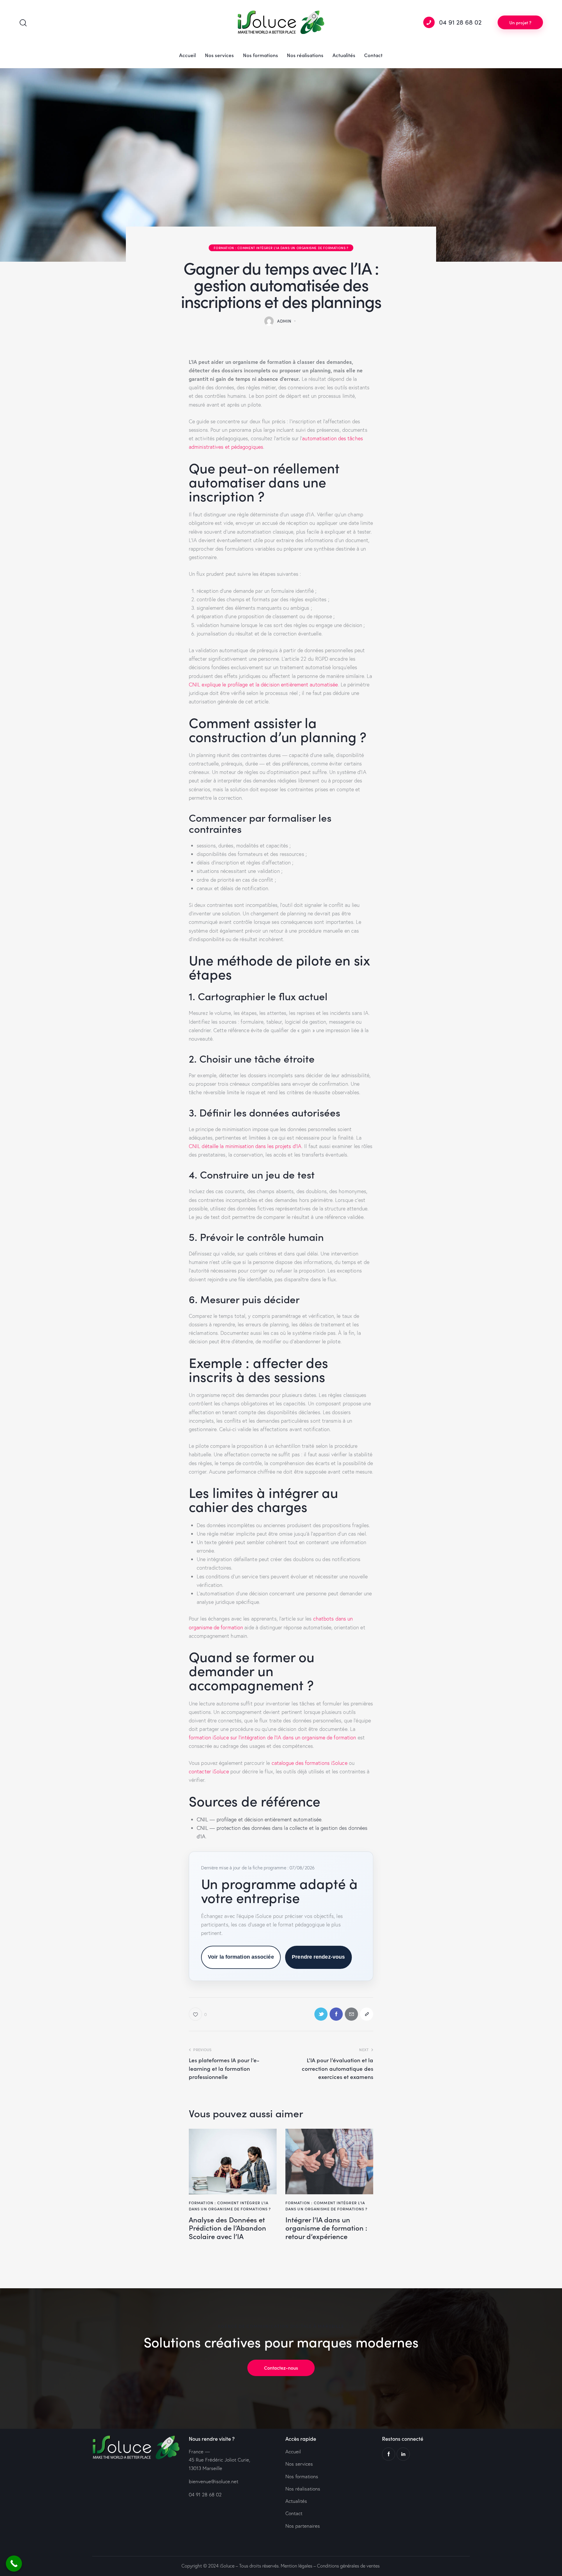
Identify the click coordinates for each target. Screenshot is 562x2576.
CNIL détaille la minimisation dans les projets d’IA (245, 1146)
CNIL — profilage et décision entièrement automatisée (259, 1819)
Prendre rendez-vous (318, 1957)
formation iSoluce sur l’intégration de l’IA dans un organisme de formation (272, 1737)
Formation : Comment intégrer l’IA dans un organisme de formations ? (281, 248)
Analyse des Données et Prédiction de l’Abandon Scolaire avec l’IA (227, 2228)
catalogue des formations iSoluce (310, 1763)
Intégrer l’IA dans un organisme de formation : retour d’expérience (326, 2228)
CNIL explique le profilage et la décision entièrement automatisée (263, 685)
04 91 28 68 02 (205, 2494)
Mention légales (297, 2566)
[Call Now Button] (14, 2564)
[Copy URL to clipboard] (367, 2014)
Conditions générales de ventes (348, 2566)
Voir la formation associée (241, 1957)
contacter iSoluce (209, 1771)
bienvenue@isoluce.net (214, 2481)
